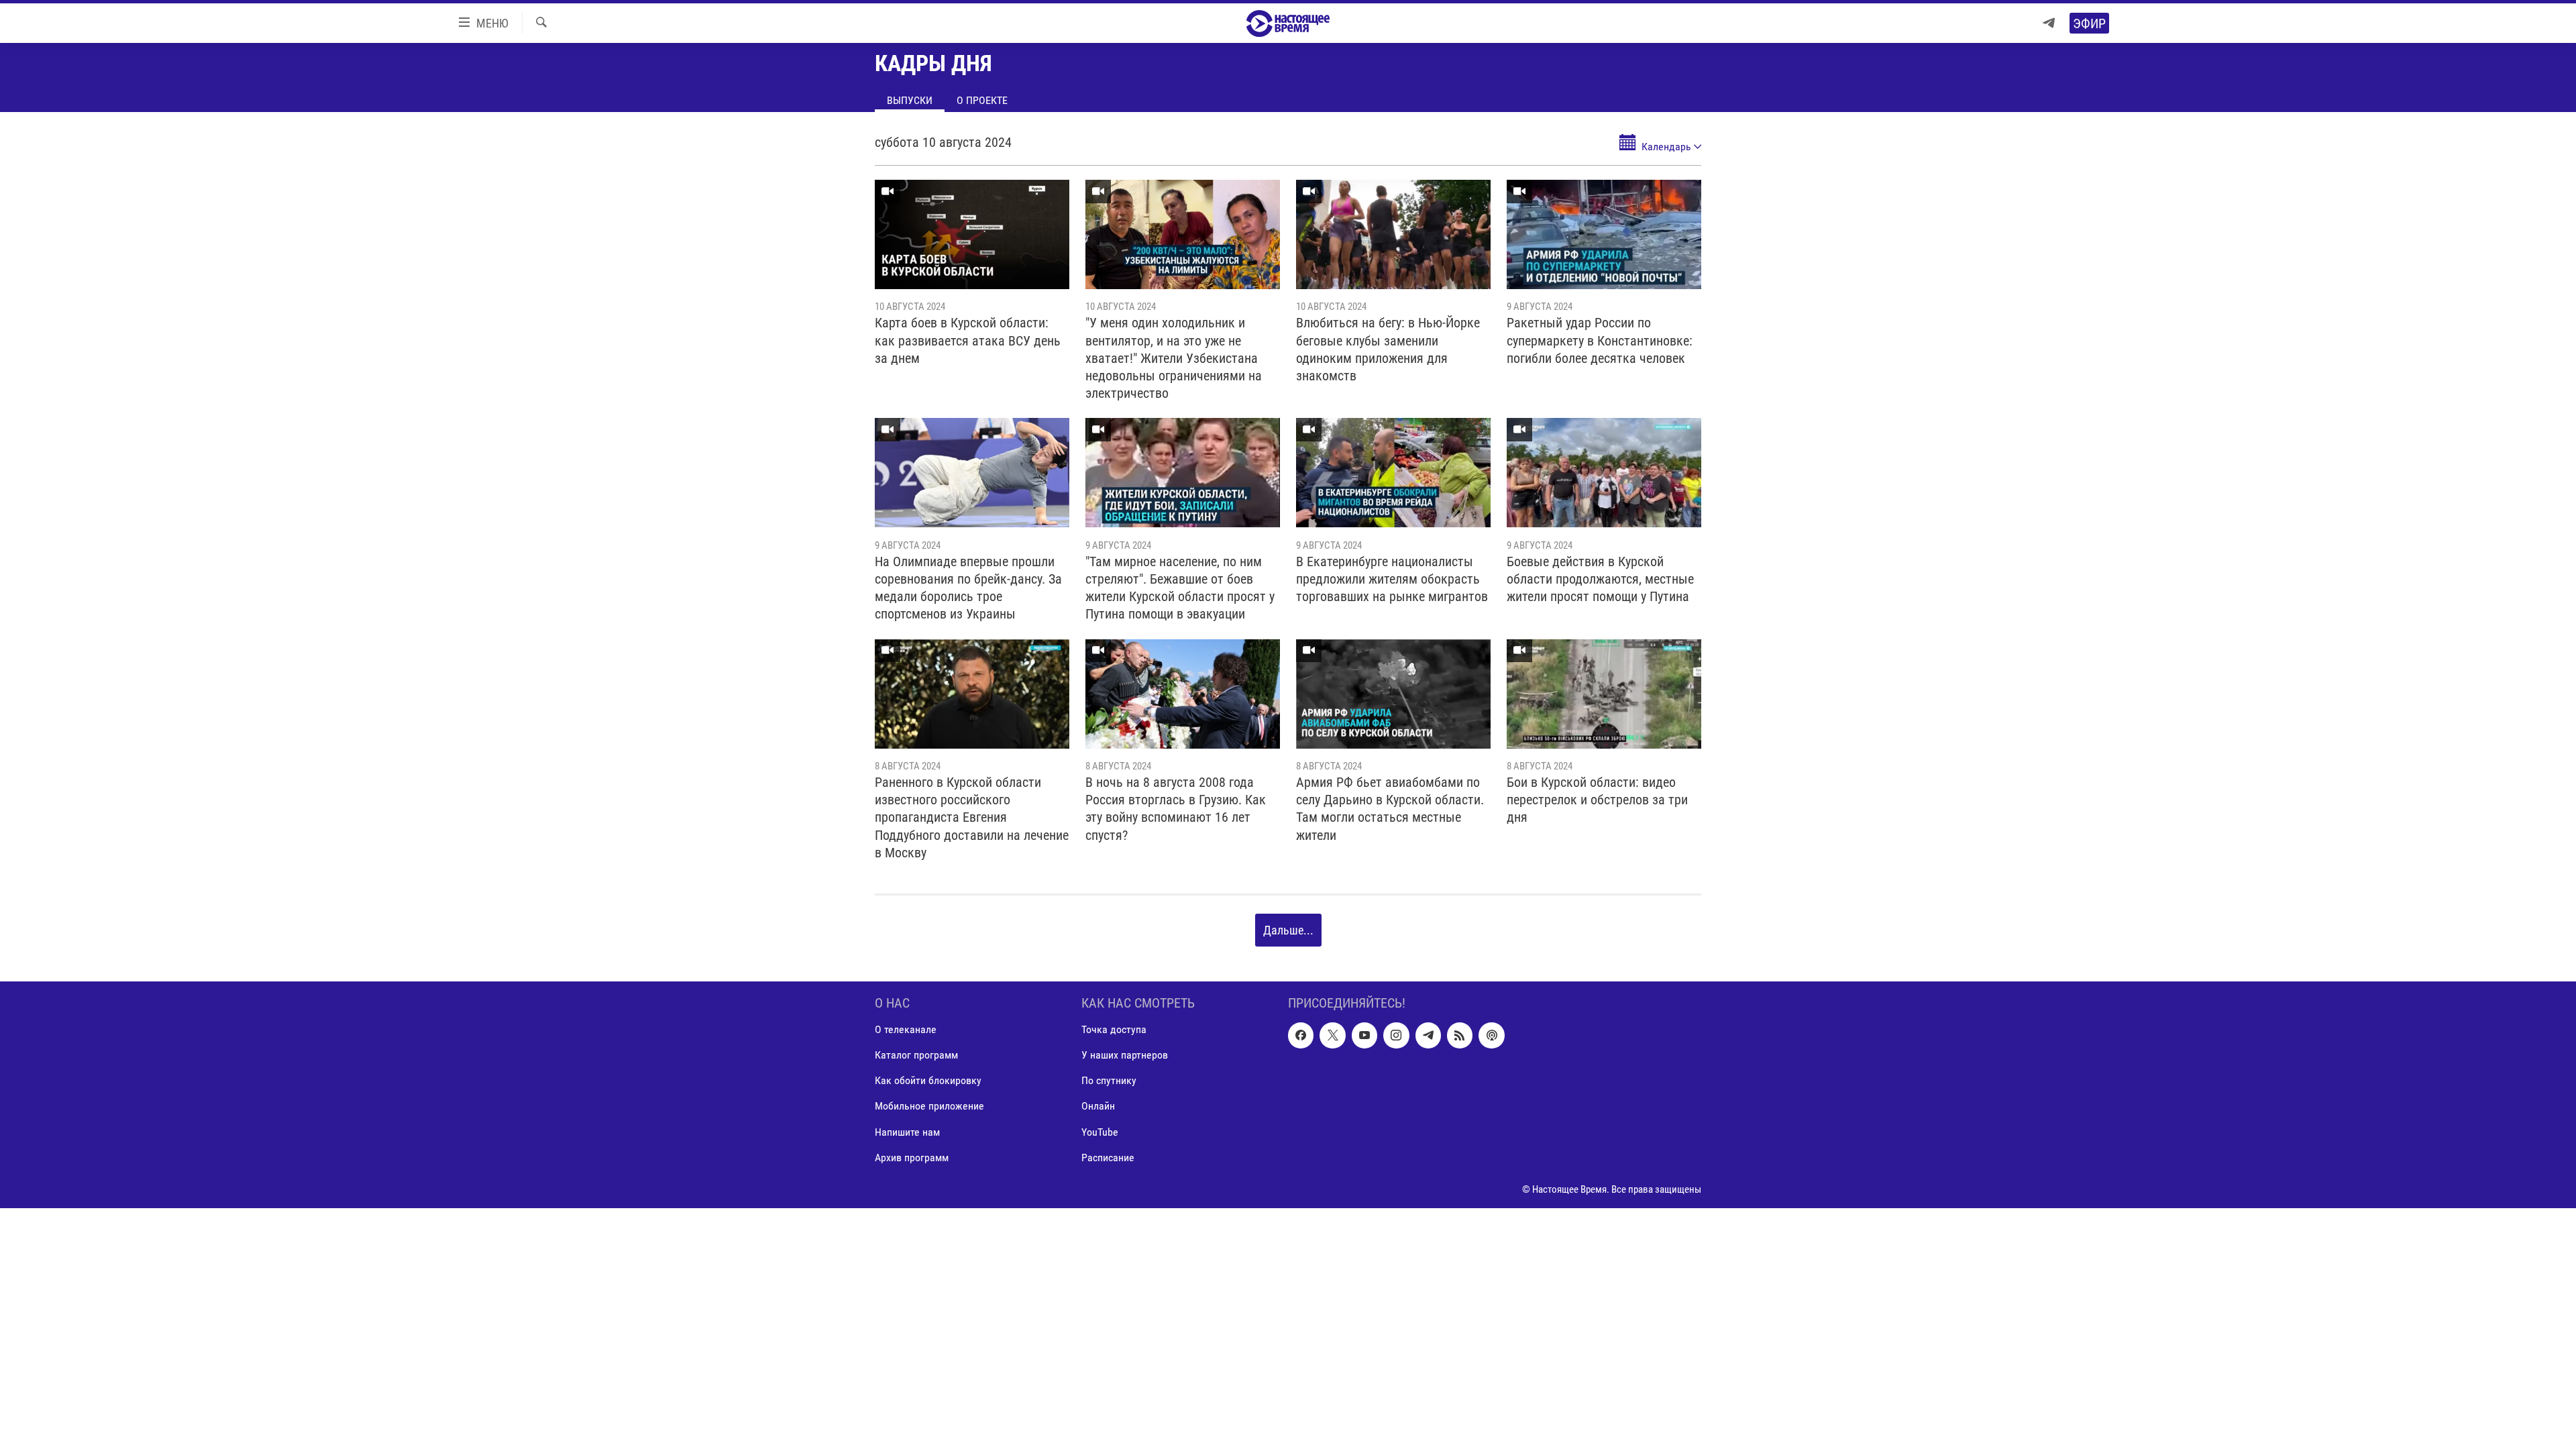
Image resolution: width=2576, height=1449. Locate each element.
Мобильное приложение (929, 1107)
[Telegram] (2049, 23)
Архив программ (912, 1158)
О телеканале (906, 1030)
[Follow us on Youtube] (1364, 1036)
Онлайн (1098, 1107)
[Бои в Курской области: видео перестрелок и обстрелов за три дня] (1604, 694)
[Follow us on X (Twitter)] (1332, 1036)
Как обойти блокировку (928, 1081)
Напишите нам (907, 1132)
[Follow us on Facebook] (1301, 1036)
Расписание (1108, 1158)
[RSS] (1460, 1036)
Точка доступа (1114, 1030)
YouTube (1100, 1132)
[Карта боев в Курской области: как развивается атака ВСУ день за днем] (972, 234)
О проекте (982, 100)
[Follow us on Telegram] (1428, 1036)
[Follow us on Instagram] (1396, 1036)
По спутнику (1109, 1081)
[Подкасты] (1491, 1036)
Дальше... (1288, 930)
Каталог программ (916, 1056)
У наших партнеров (1125, 1056)
